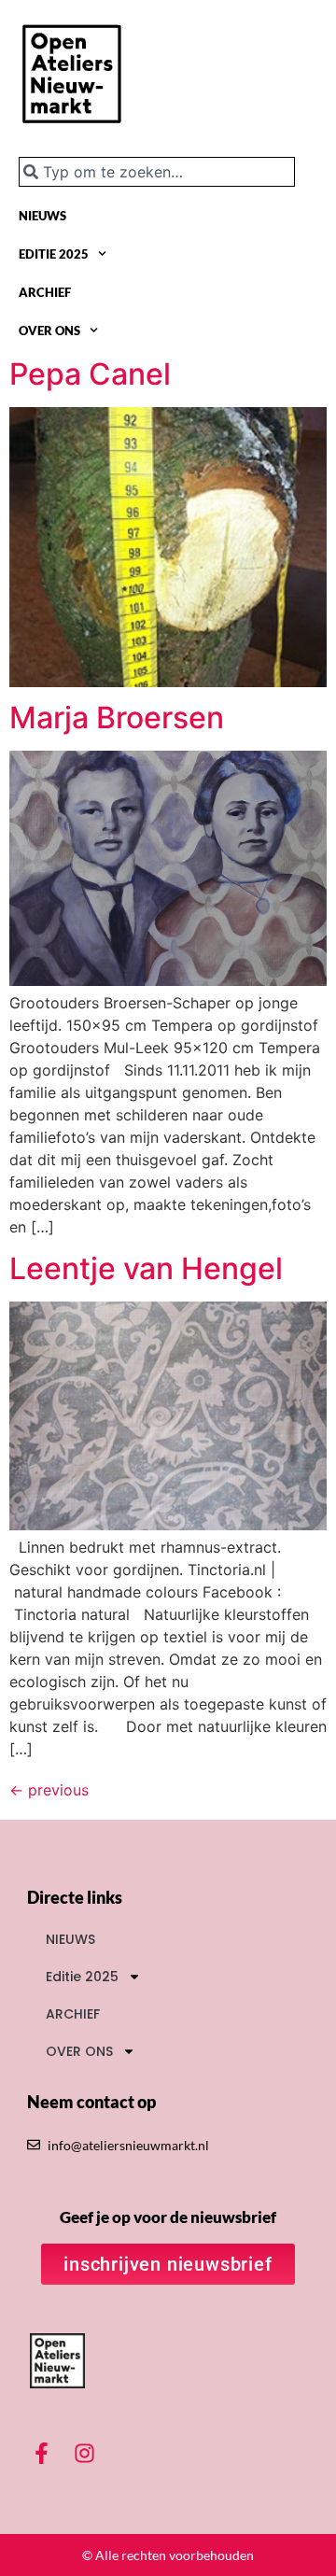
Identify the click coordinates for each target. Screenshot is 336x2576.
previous (49, 1790)
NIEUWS (42, 216)
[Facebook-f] (42, 2453)
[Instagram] (85, 2453)
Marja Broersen (117, 718)
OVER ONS (49, 331)
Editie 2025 (54, 254)
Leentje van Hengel (146, 1268)
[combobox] (157, 172)
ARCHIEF (45, 292)
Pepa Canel (90, 374)
